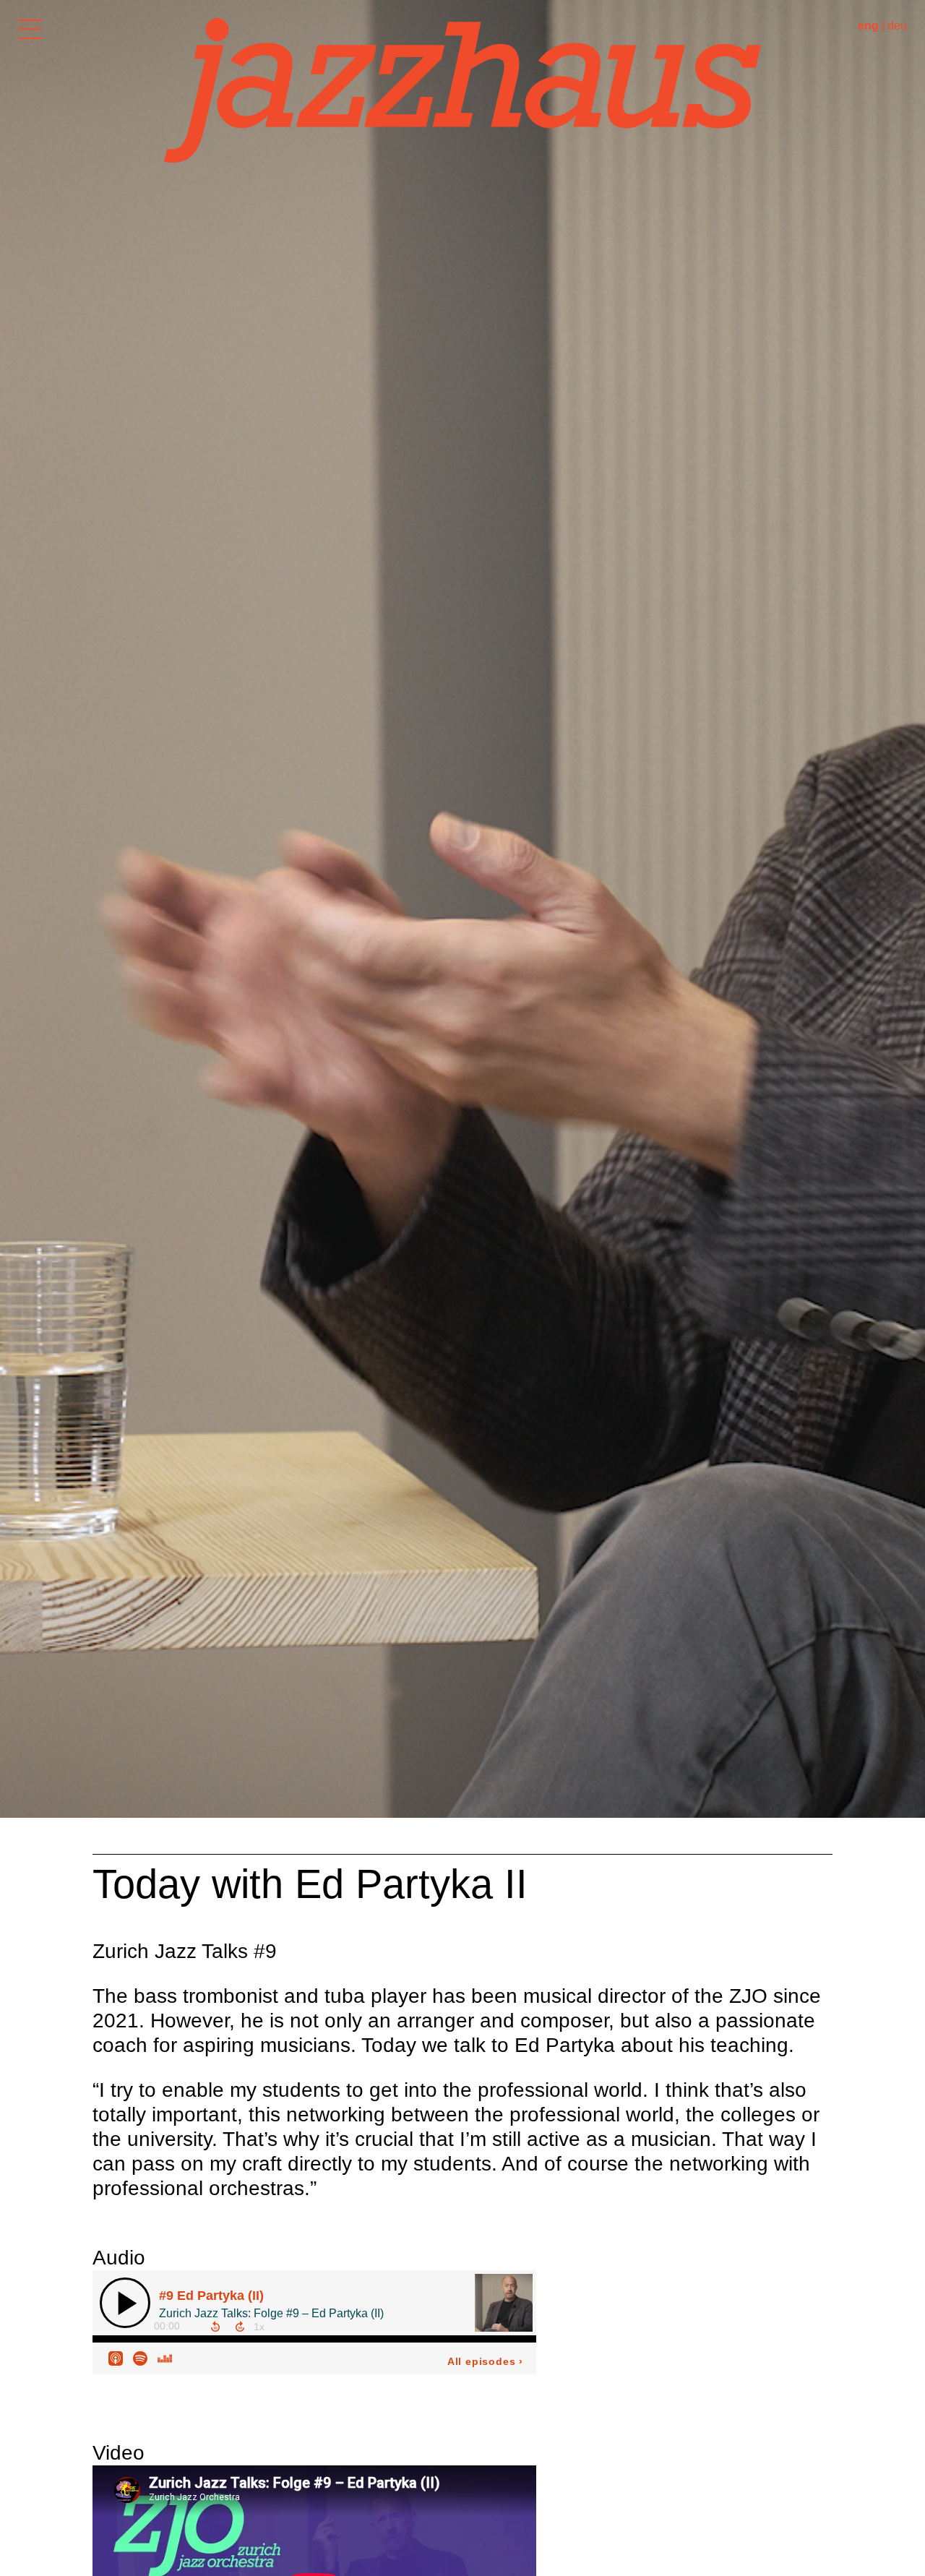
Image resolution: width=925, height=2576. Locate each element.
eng (868, 26)
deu (897, 26)
